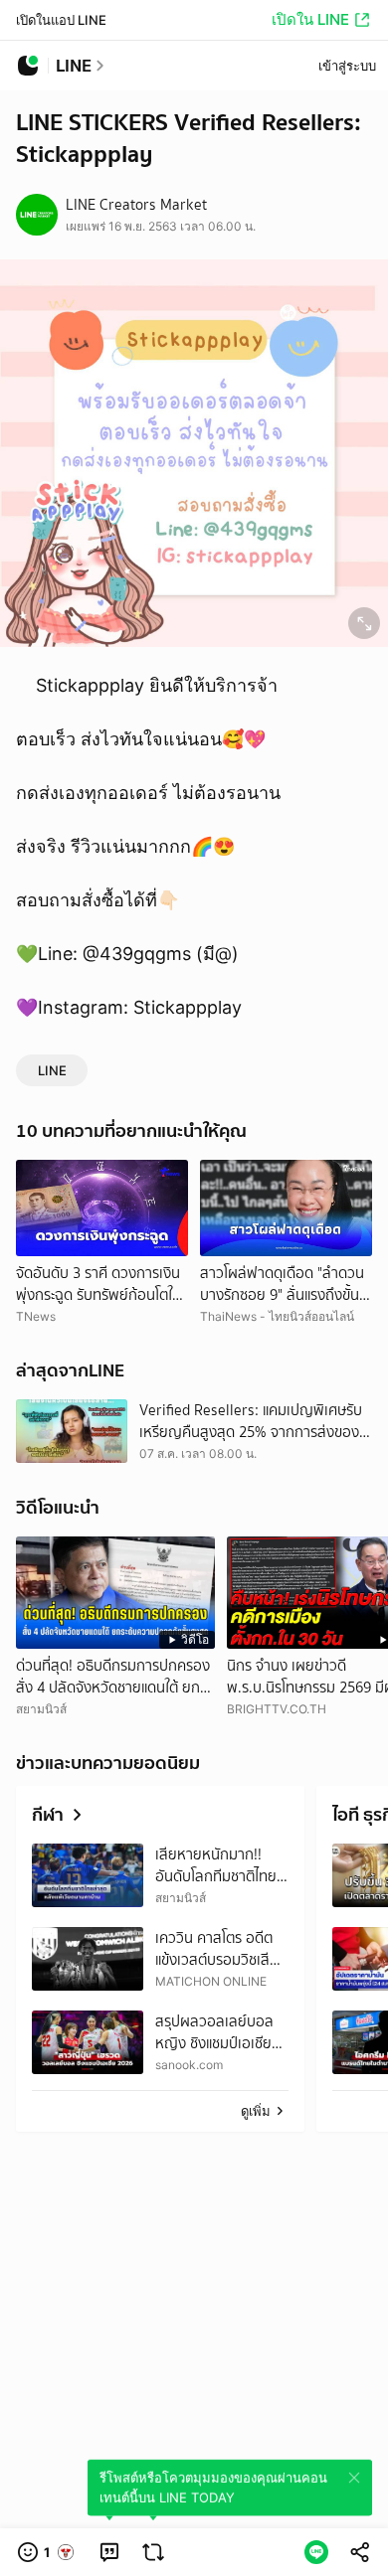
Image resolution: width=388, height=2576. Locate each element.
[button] (47, 2552)
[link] (109, 2552)
